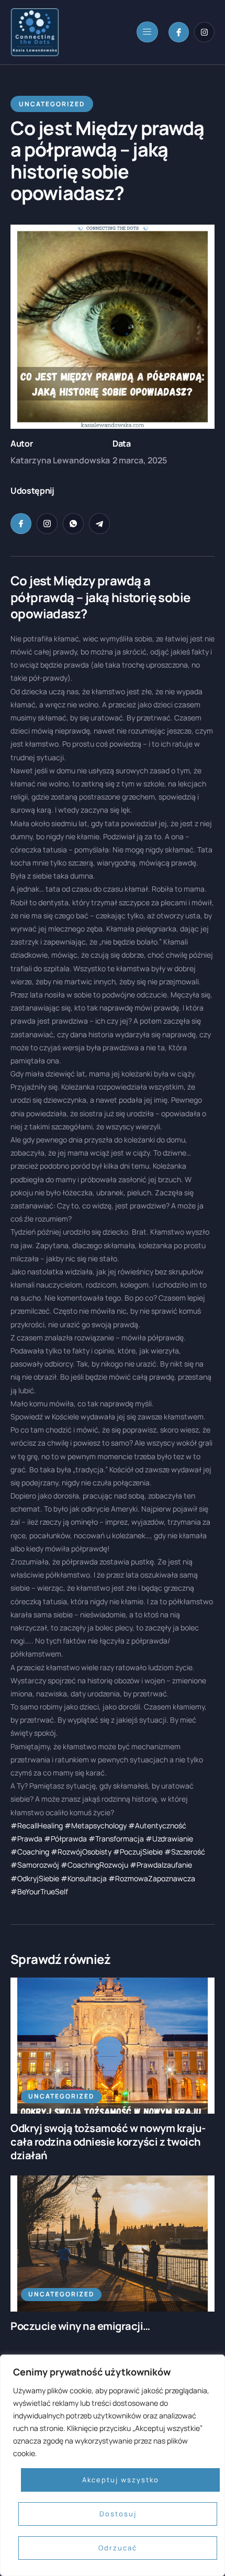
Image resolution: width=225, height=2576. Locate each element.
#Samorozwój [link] (35, 1865)
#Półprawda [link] (65, 1839)
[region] (113, 2465)
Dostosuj (118, 2514)
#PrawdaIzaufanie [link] (161, 1865)
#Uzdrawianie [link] (169, 1839)
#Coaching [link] (30, 1852)
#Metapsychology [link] (95, 1825)
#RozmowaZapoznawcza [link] (152, 1878)
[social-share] (21, 524)
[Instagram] (204, 32)
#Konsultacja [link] (84, 1878)
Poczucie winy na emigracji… (80, 2326)
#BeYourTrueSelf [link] (39, 1891)
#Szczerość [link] (185, 1852)
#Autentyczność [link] (157, 1825)
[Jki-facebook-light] (179, 32)
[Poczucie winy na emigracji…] (113, 2244)
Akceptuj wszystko (121, 2480)
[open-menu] (147, 32)
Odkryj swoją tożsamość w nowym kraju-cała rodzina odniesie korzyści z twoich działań (108, 2142)
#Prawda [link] (26, 1839)
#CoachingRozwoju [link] (94, 1865)
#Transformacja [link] (116, 1839)
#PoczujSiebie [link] (138, 1852)
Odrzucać (118, 2548)
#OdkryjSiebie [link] (35, 1878)
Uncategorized (61, 2096)
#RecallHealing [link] (37, 1825)
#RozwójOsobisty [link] (81, 1852)
